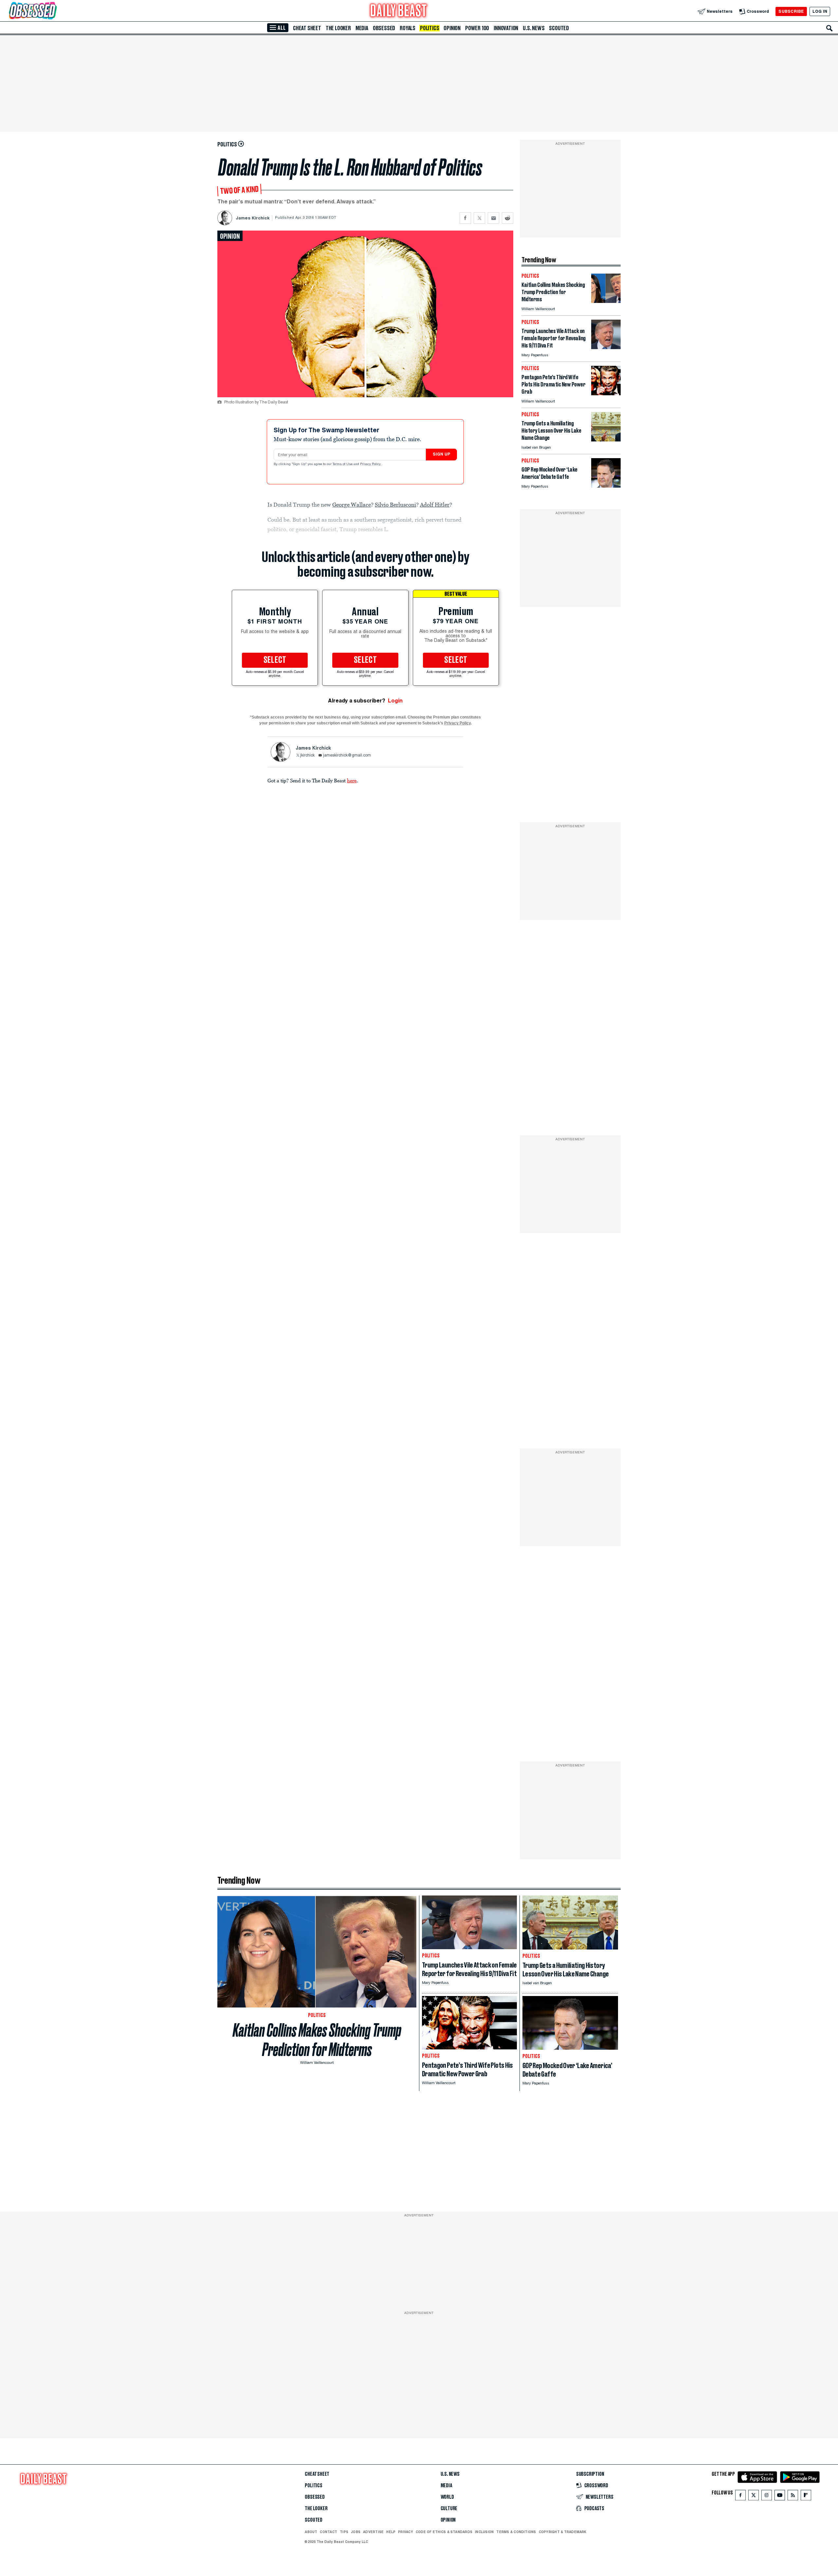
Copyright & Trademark (563, 2532)
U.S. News (534, 28)
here (352, 780)
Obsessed (384, 28)
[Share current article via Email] (493, 218)
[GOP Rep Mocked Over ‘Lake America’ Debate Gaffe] (606, 486)
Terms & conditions (516, 2532)
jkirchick (307, 756)
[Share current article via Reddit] (508, 218)
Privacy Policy (371, 464)
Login (395, 701)
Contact (328, 2532)
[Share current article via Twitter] (479, 218)
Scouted (559, 28)
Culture (449, 2509)
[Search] (829, 28)
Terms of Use (343, 464)
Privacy (406, 2532)
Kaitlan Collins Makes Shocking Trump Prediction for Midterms (317, 2040)
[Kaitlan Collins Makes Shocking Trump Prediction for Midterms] (606, 301)
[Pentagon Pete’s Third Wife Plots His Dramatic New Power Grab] (606, 393)
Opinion (452, 28)
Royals (408, 28)
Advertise (373, 2532)
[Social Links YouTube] (780, 2497)
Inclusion (484, 2532)
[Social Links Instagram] (767, 2497)
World (447, 2497)
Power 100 (477, 28)
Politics (429, 28)
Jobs (356, 2532)
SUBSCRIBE (791, 11)
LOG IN (820, 11)
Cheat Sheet (307, 28)
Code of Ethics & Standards (444, 2532)
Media (362, 28)
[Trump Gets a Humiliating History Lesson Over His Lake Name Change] (606, 440)
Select (275, 660)
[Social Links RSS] (793, 2497)
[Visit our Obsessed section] (54, 11)
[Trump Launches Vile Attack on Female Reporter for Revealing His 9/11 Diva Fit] (606, 347)
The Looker (338, 28)
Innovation (506, 28)
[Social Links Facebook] (740, 2497)
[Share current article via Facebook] (465, 218)
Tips (344, 2532)
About (311, 2532)
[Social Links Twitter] (754, 2497)
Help (391, 2532)
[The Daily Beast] (399, 11)
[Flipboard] (806, 2497)
